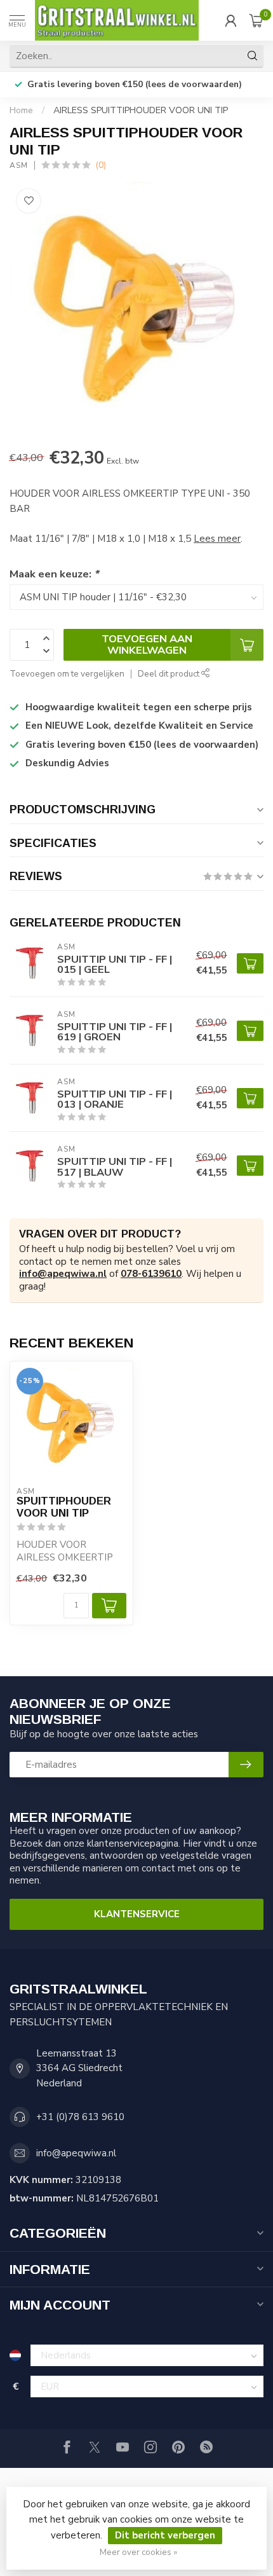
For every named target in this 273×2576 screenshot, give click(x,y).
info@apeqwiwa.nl (63, 1274)
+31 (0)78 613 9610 (80, 2117)
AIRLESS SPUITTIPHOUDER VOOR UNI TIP (141, 110)
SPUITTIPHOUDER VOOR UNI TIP (64, 1507)
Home (21, 110)
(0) (101, 165)
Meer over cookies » (138, 2552)
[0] (256, 20)
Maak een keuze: (54, 574)
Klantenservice (137, 1914)
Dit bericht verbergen (165, 2535)
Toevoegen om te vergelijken (67, 674)
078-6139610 (151, 1274)
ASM (19, 165)
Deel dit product (170, 674)
